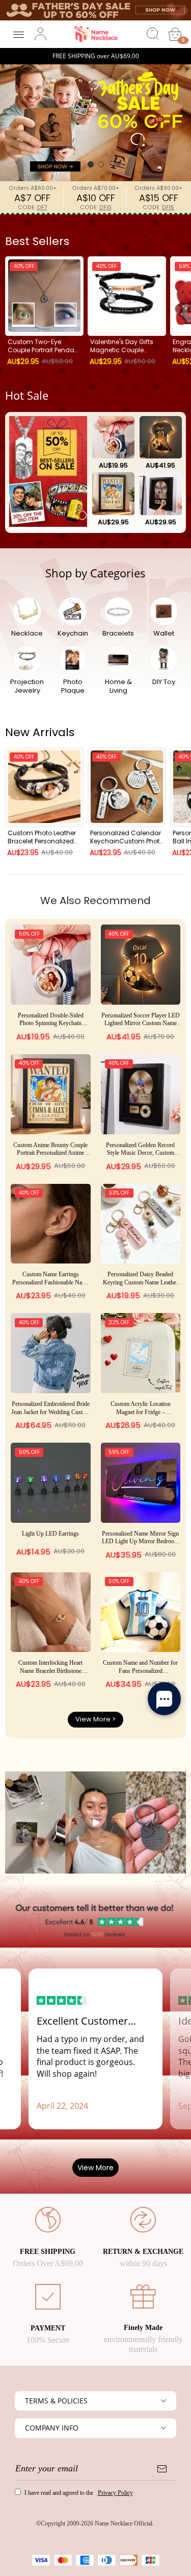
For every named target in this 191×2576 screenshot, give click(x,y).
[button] (91, 164)
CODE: (33, 208)
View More (95, 2168)
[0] (175, 34)
